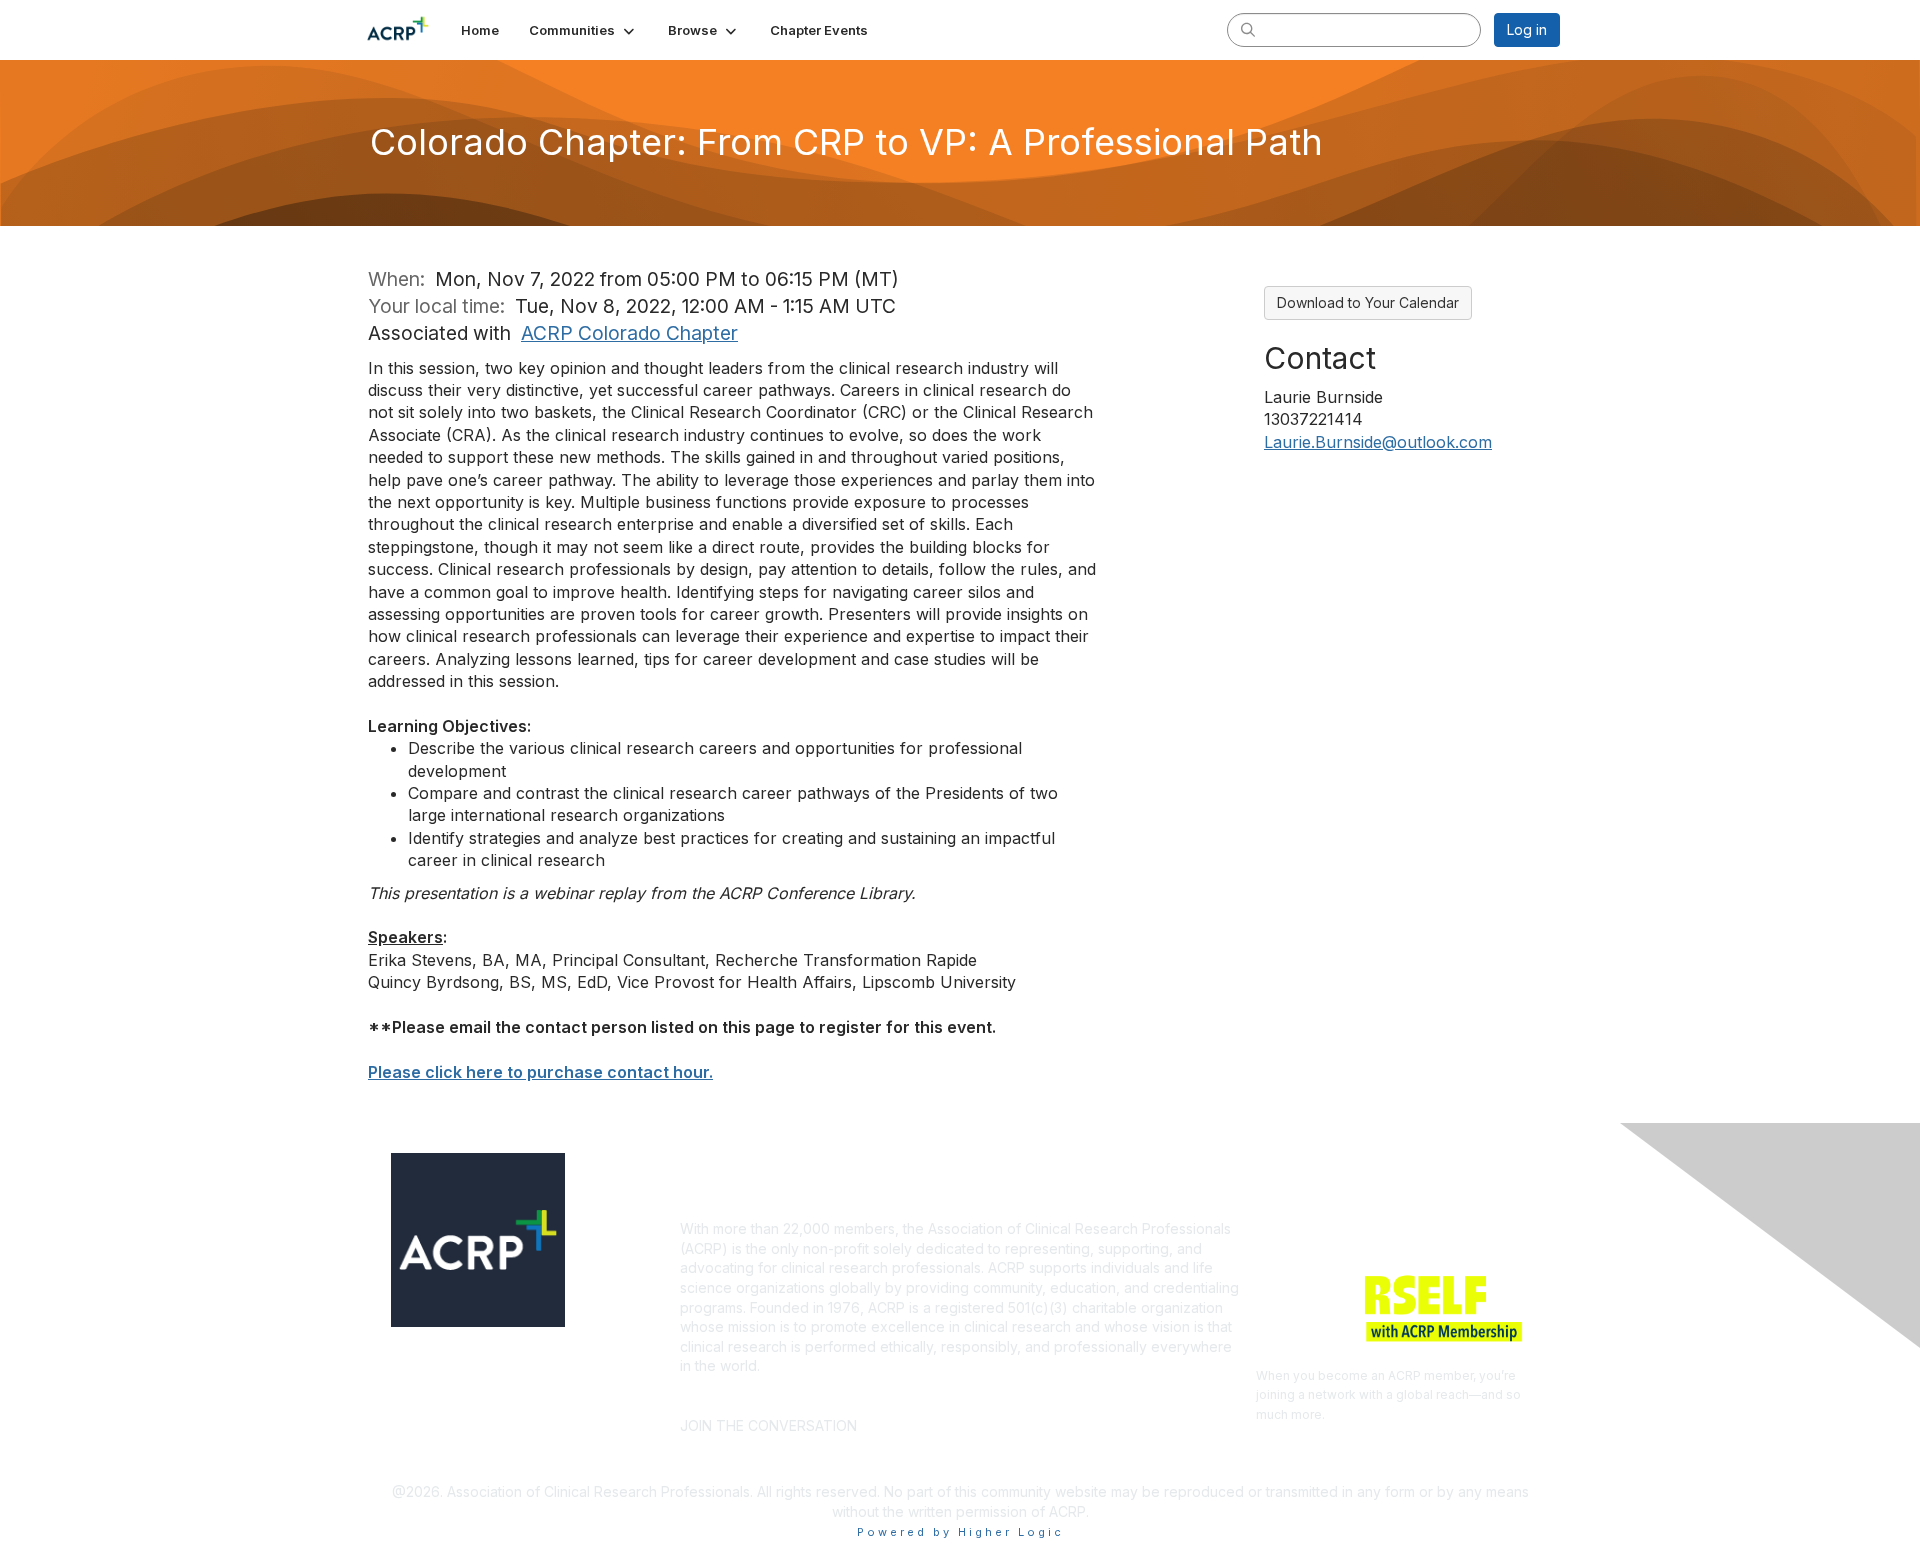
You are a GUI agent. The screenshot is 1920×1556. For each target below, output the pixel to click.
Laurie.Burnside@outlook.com (1378, 442)
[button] (583, 30)
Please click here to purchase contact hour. (540, 1072)
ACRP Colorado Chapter (629, 333)
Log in (1527, 29)
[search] (1248, 29)
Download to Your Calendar (1368, 302)
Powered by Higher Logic (960, 1532)
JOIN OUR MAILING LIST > (966, 1395)
